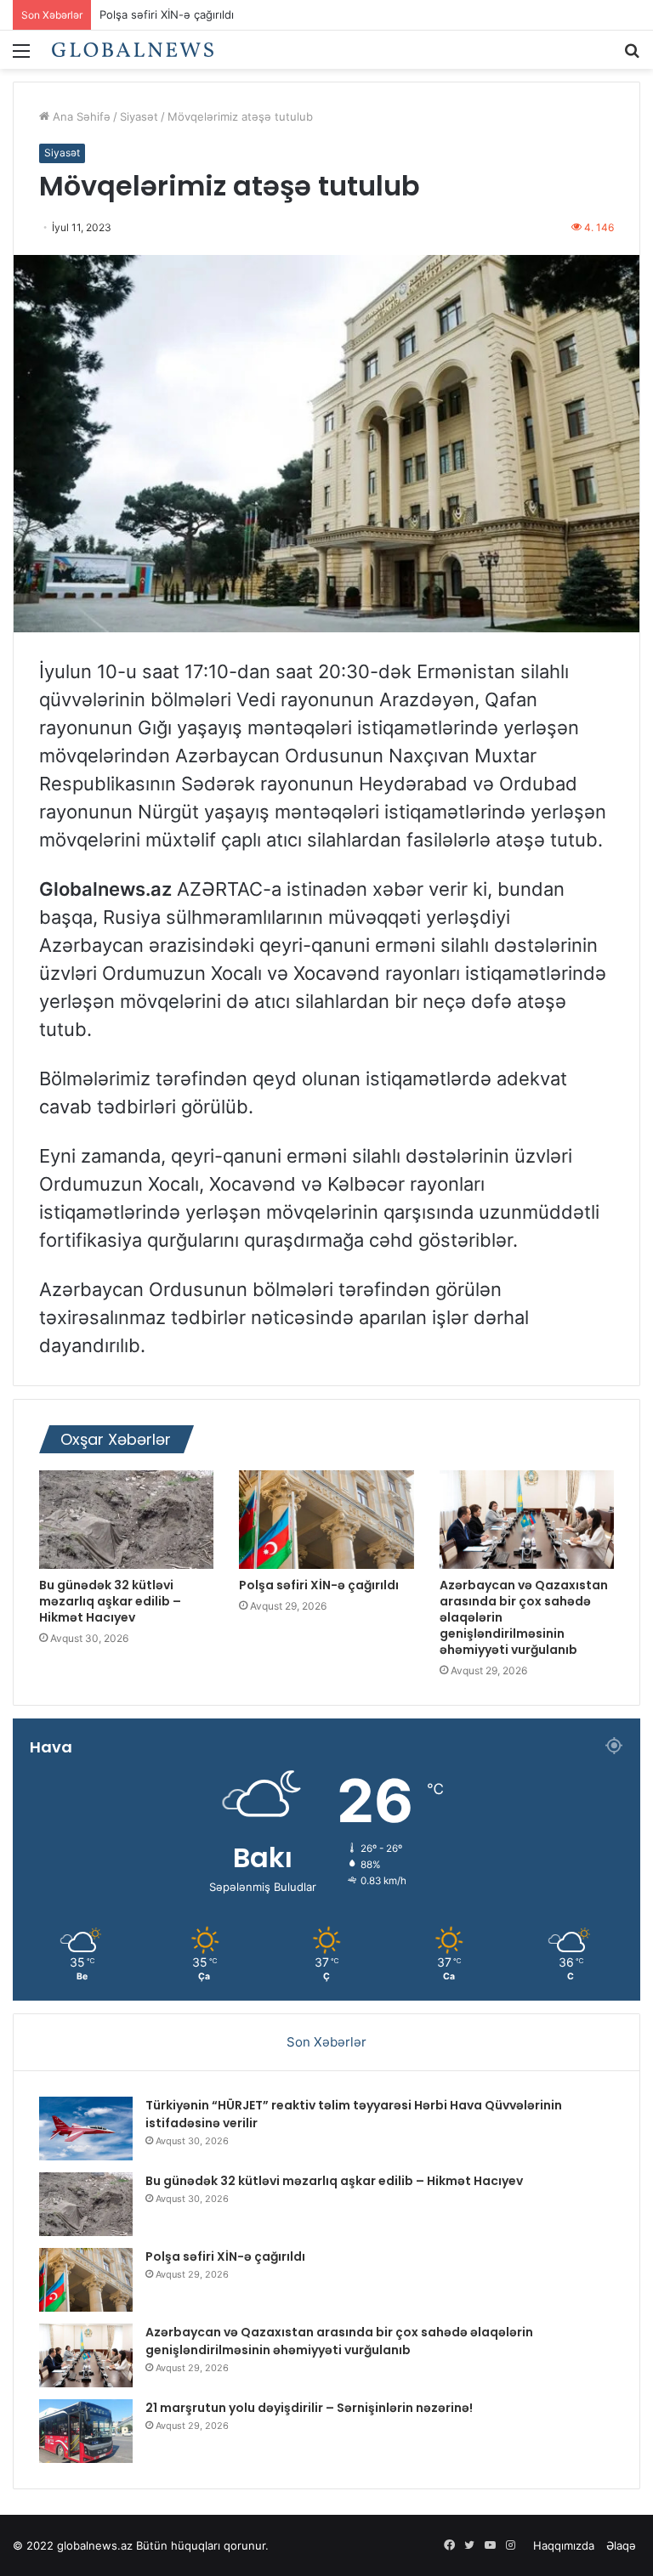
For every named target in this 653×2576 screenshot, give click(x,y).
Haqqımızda (564, 2545)
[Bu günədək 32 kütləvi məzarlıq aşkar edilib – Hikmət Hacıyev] (126, 1520)
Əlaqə (621, 2545)
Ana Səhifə (80, 116)
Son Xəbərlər (326, 2042)
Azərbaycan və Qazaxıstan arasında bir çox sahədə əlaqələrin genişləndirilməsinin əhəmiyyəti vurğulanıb (339, 2341)
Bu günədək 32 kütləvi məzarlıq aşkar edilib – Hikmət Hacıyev (110, 1601)
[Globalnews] (133, 50)
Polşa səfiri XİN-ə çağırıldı (319, 1585)
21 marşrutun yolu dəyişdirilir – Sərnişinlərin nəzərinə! (309, 2408)
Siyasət (139, 116)
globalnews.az (95, 2545)
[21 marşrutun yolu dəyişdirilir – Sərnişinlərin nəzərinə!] (86, 2431)
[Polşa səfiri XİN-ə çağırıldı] (326, 1520)
